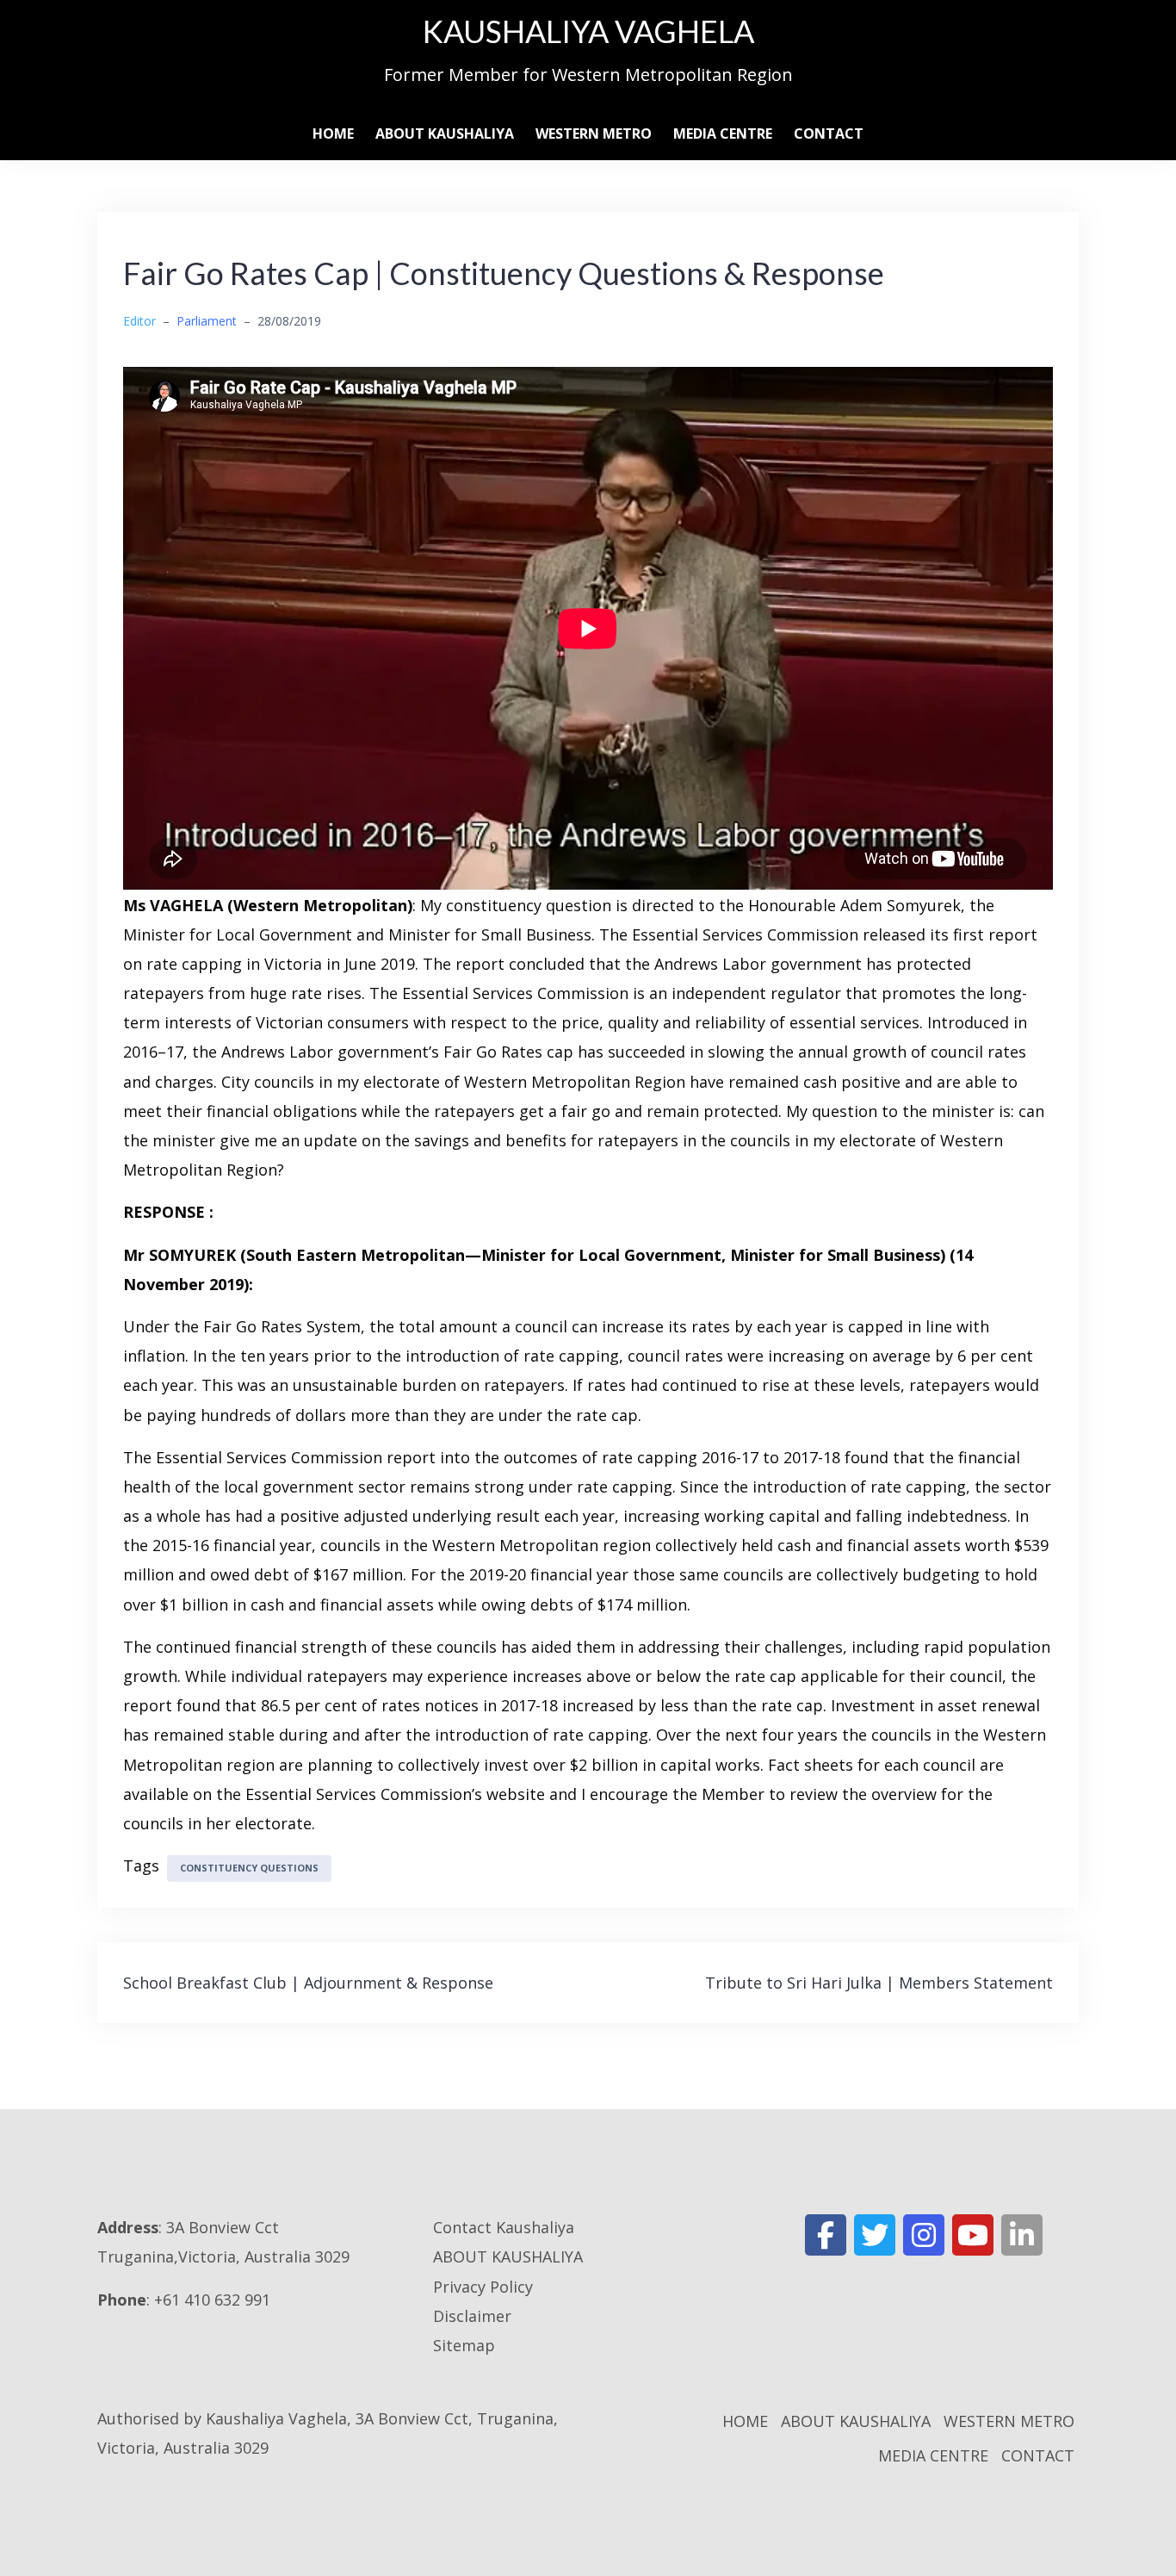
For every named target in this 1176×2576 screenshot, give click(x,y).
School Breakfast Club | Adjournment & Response (308, 1983)
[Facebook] (826, 2235)
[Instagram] (924, 2235)
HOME (333, 133)
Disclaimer (472, 2316)
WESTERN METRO (594, 133)
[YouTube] (973, 2235)
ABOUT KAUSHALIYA (445, 133)
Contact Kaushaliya (504, 2227)
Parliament (207, 321)
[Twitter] (875, 2235)
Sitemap (464, 2345)
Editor (139, 321)
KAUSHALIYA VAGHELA (588, 31)
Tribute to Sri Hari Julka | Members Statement (879, 1983)
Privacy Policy (483, 2287)
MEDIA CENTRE (723, 133)
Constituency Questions (249, 1868)
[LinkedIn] (1022, 2235)
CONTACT (829, 133)
